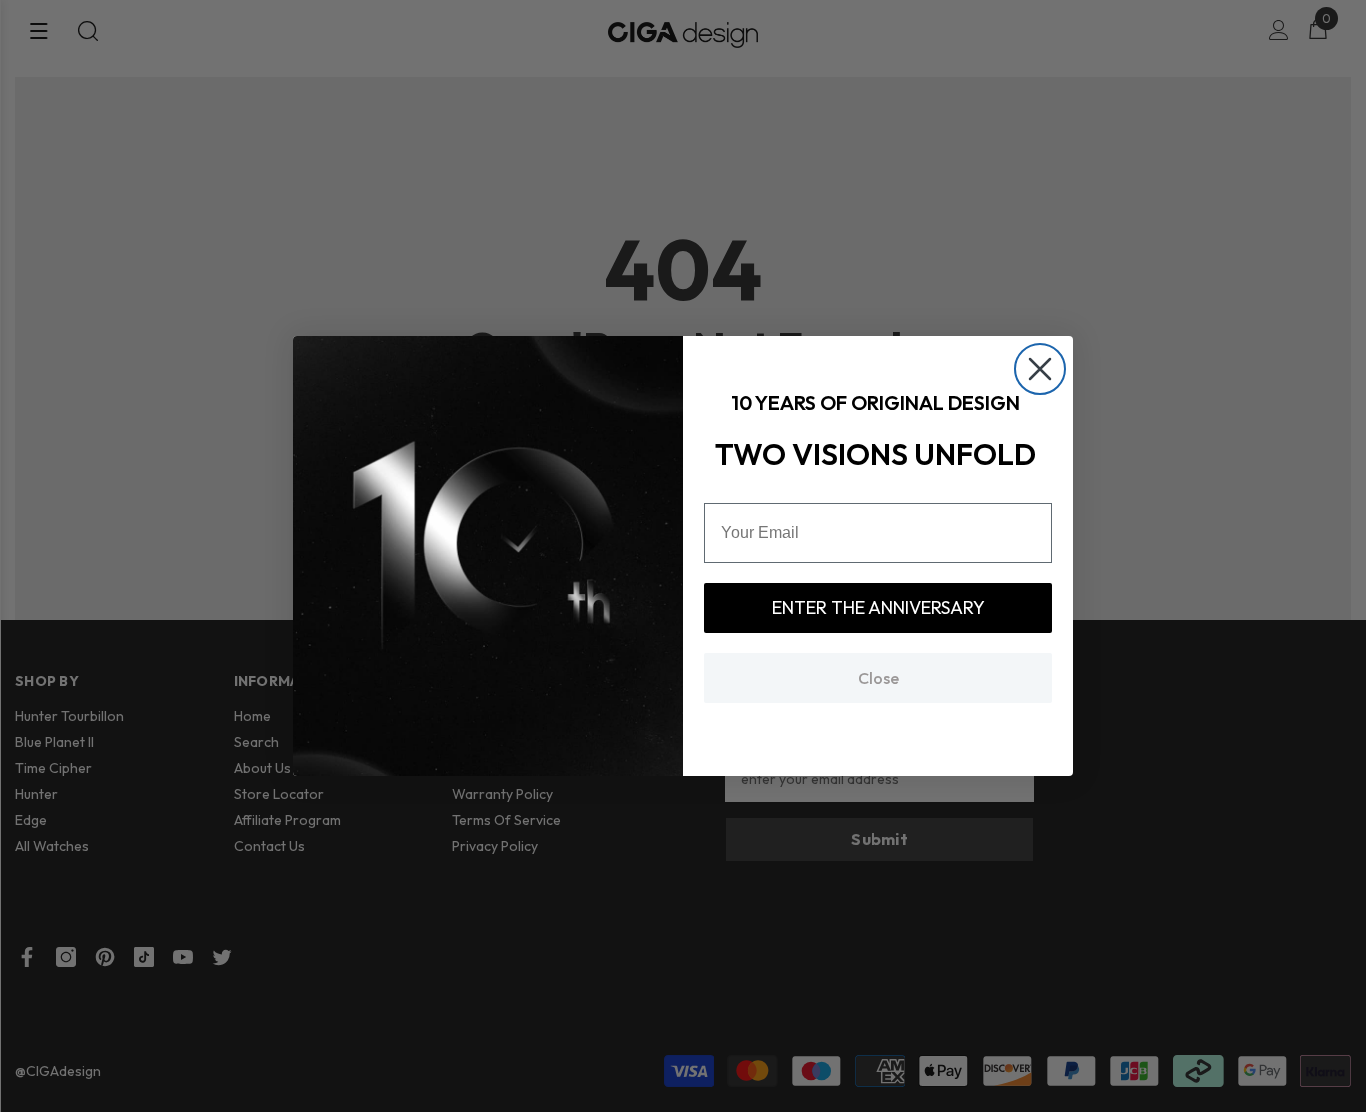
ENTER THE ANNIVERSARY (878, 607)
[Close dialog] (1040, 369)
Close (878, 678)
